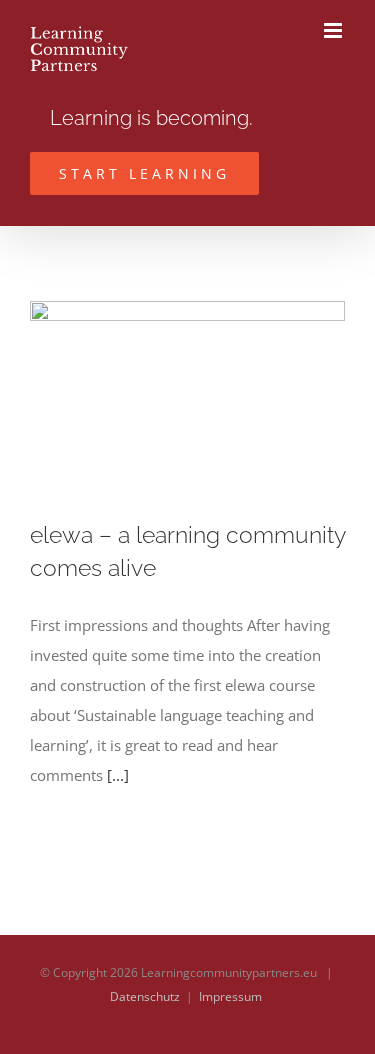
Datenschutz (145, 996)
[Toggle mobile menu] (334, 30)
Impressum (230, 996)
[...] (118, 775)
